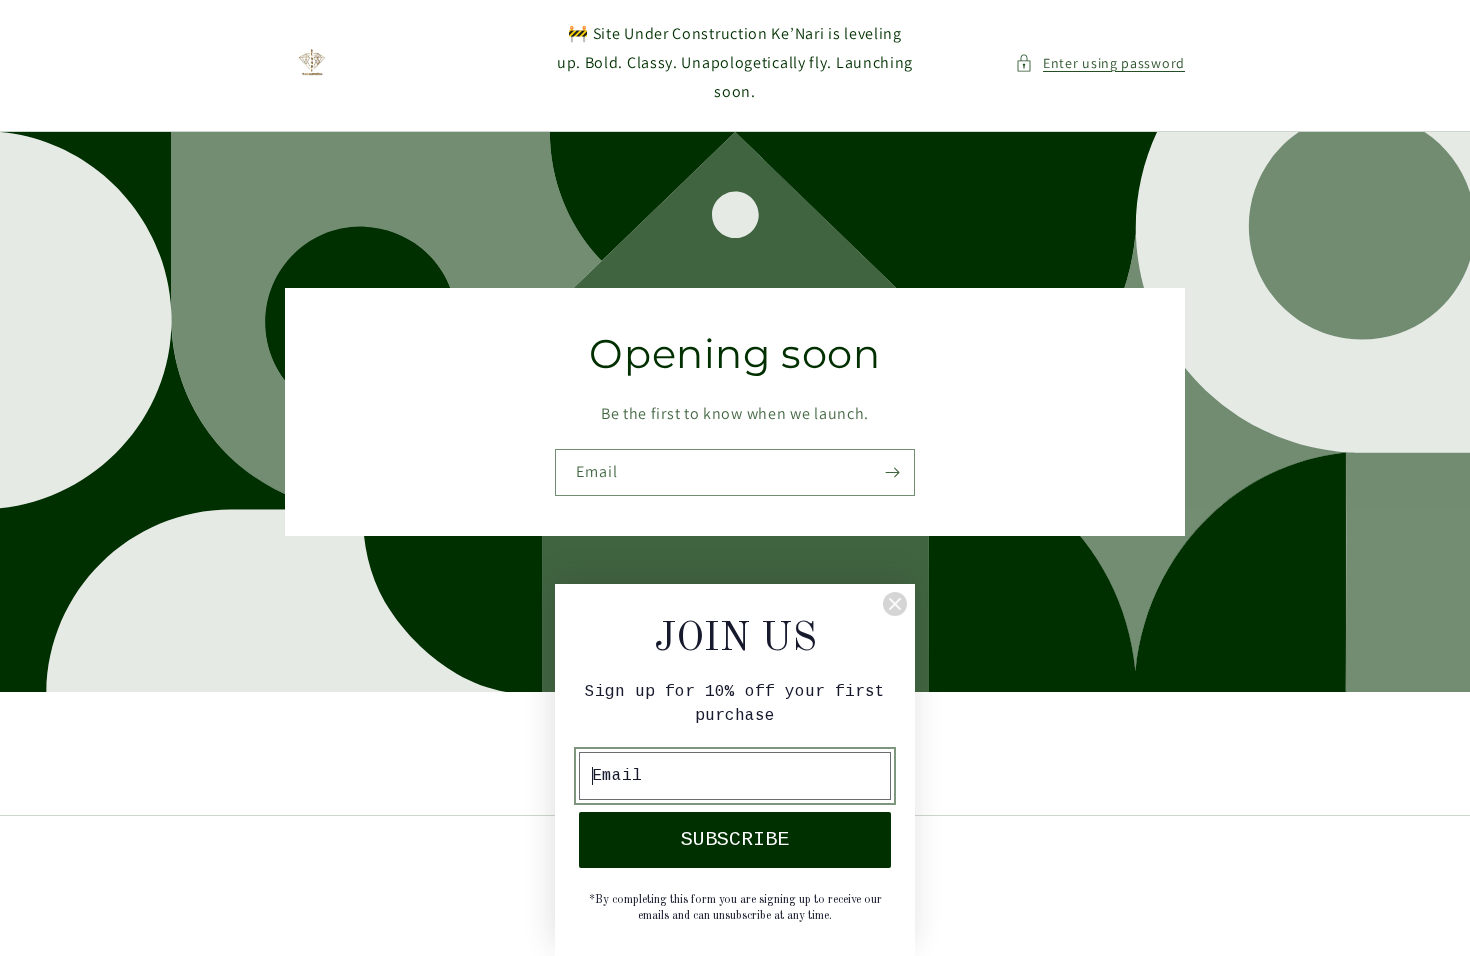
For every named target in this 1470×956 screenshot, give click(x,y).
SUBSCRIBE (735, 839)
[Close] (895, 604)
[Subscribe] (892, 472)
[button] (1100, 63)
